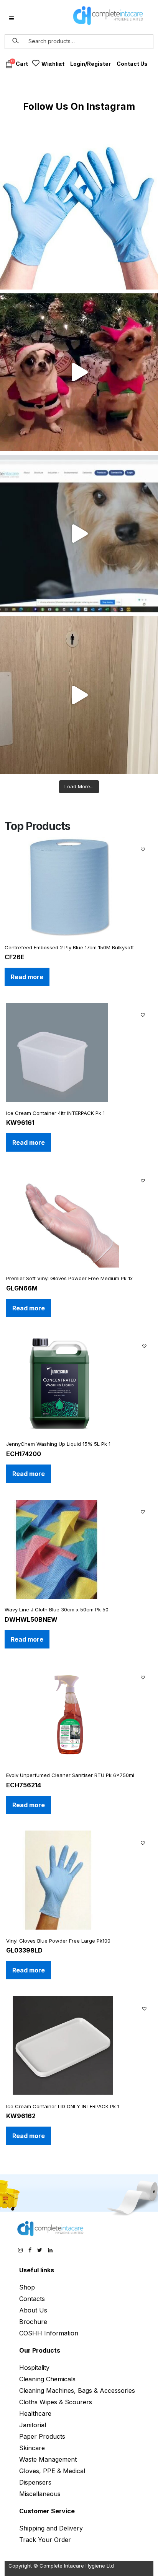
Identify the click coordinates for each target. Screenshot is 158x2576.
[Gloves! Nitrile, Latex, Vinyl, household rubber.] (79, 211)
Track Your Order (45, 2540)
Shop (27, 2287)
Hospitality (34, 2368)
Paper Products (42, 2436)
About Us (33, 2310)
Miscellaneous (40, 2494)
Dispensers (35, 2482)
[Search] (16, 41)
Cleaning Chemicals (47, 2379)
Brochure (33, 2322)
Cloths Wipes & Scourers (56, 2402)
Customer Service (47, 2511)
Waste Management (48, 2459)
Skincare (32, 2448)
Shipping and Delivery (51, 2528)
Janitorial (33, 2425)
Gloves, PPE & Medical (52, 2471)
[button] (144, 848)
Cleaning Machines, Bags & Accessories (77, 2390)
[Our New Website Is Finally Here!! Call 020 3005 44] (79, 534)
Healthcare (35, 2413)
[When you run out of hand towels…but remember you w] (79, 695)
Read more (27, 977)
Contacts (32, 2299)
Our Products (40, 2350)
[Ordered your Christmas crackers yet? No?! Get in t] (79, 372)
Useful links (37, 2270)
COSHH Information (49, 2333)
